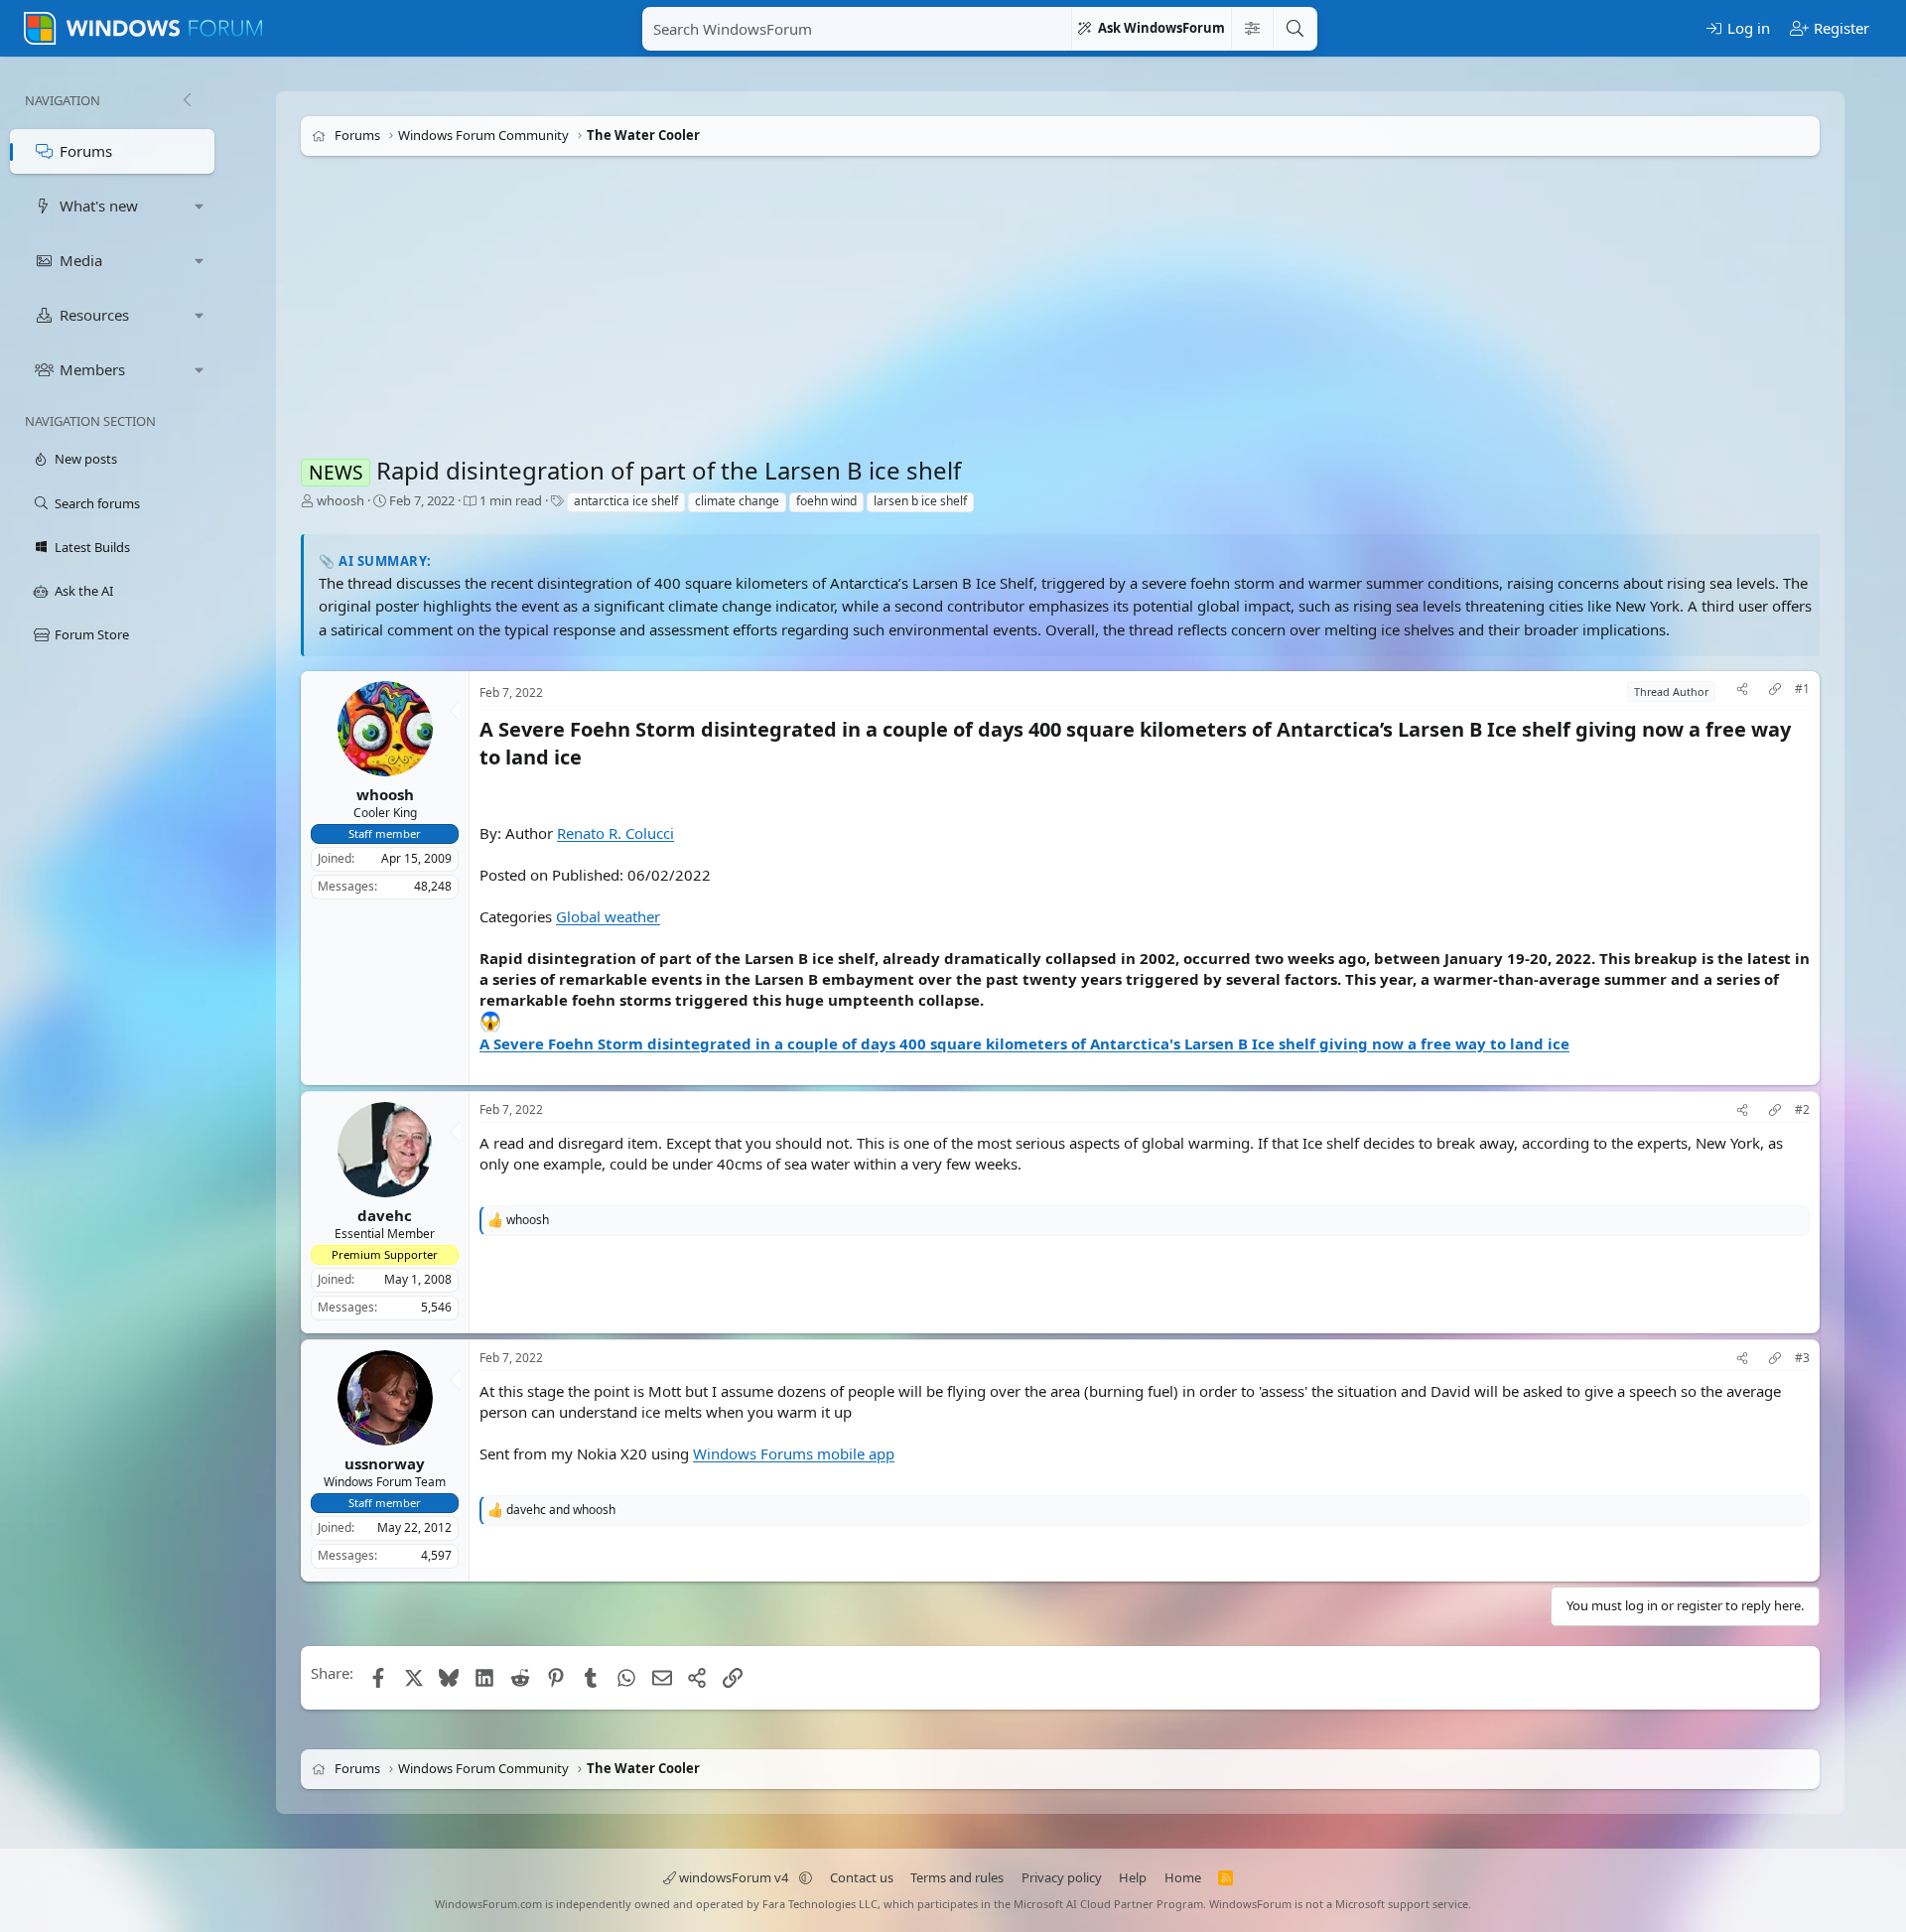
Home (1183, 1877)
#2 (1802, 1110)
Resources (94, 315)
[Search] (1294, 29)
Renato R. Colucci (615, 833)
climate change (737, 501)
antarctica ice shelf (626, 501)
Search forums (97, 503)
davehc (385, 1215)
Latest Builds (92, 547)
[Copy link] (1775, 691)
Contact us (862, 1877)
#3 (1802, 1358)
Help (1133, 1877)
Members (92, 369)
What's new (99, 206)
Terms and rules (957, 1877)
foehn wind (826, 501)
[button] (200, 206)
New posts (86, 459)
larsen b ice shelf (920, 501)
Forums (86, 151)
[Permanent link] (591, 759)
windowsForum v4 (734, 1877)
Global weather (608, 916)
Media (81, 260)
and (561, 1509)
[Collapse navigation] (187, 100)
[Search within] (1252, 29)
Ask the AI (84, 591)
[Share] (1742, 691)
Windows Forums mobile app (794, 1452)
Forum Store (92, 634)
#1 (1802, 689)
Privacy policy (1062, 1877)
